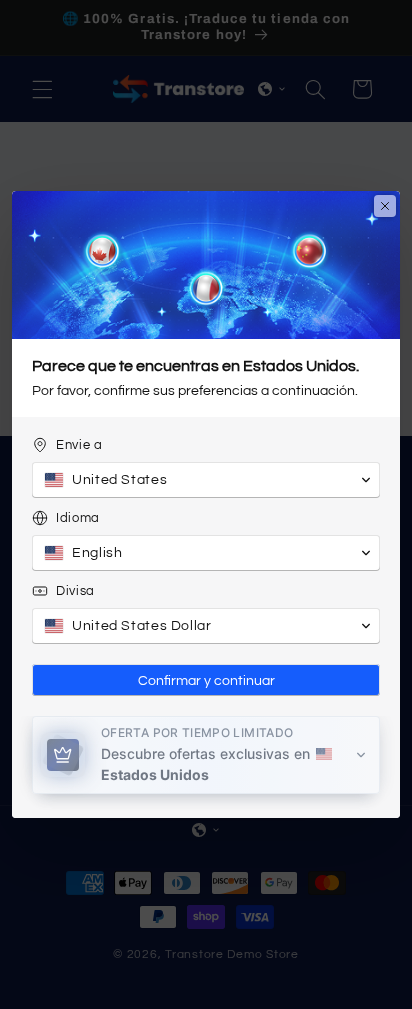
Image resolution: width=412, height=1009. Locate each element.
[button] (206, 480)
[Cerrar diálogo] (385, 206)
